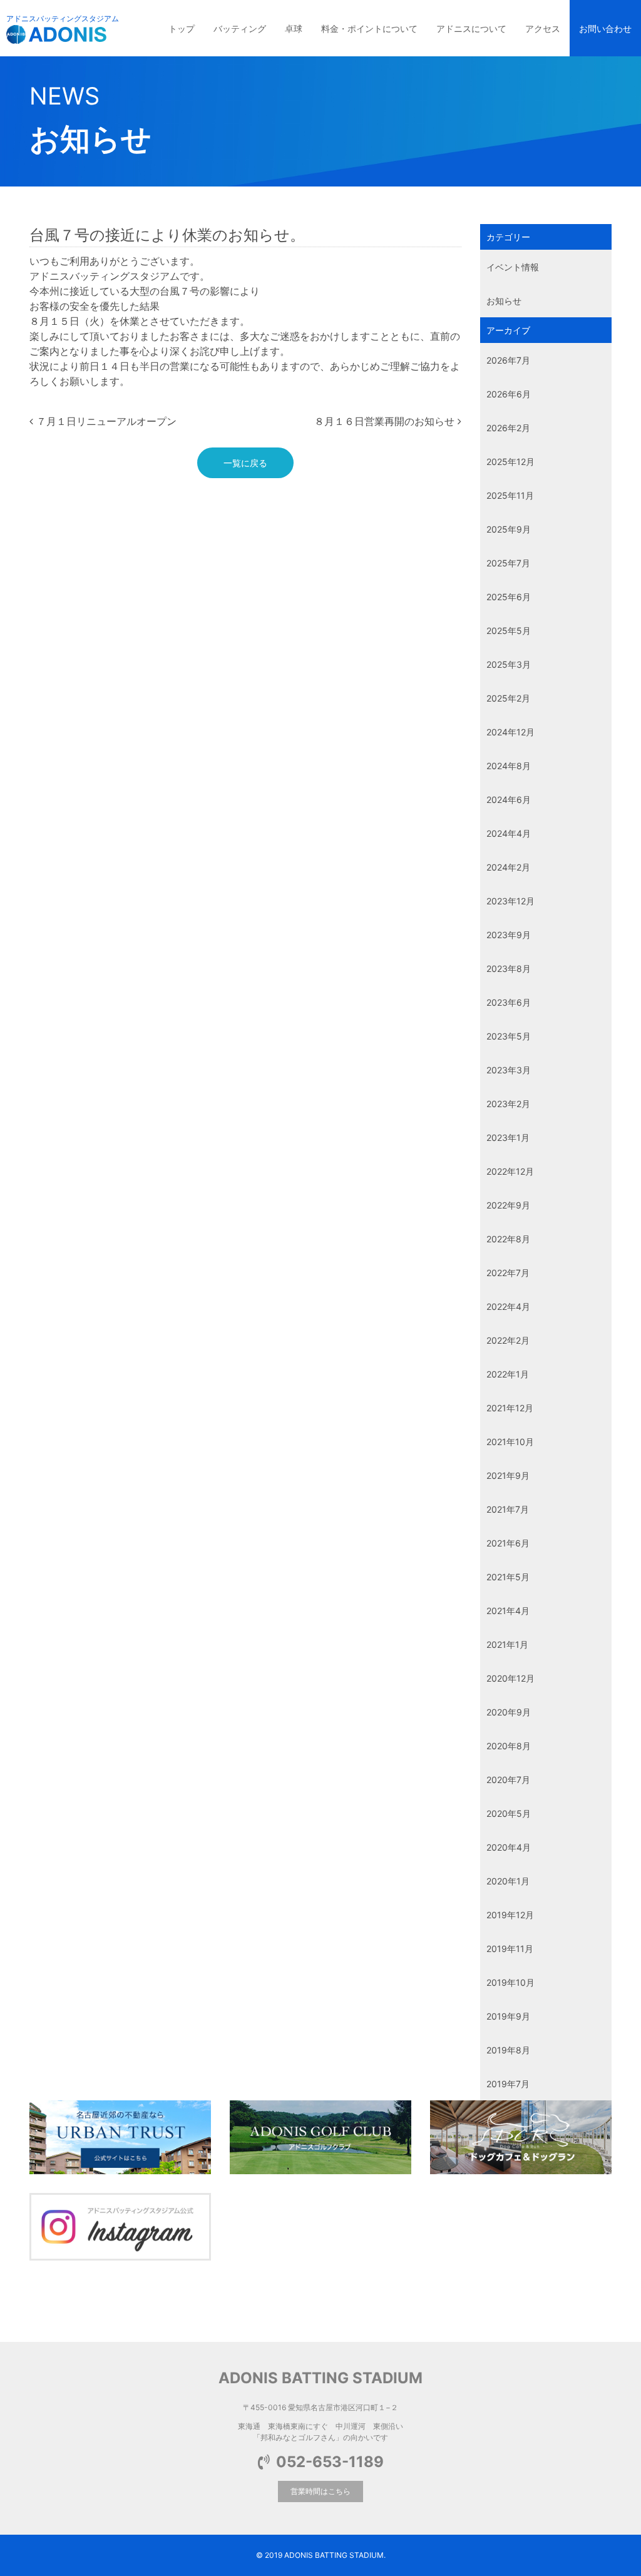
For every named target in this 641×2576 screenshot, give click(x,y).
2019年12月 (510, 1915)
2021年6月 (508, 1543)
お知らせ (504, 301)
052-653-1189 (330, 2462)
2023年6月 (509, 1002)
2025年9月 (509, 529)
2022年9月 (508, 1205)
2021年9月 (508, 1475)
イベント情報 (513, 267)
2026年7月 (508, 360)
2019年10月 (510, 1982)
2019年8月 (508, 2050)
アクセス (543, 28)
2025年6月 (509, 597)
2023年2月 (508, 1104)
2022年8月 (508, 1239)
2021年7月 (508, 1509)
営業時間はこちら (320, 2491)
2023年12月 (510, 901)
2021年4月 (508, 1611)
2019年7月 (508, 2084)
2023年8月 (509, 969)
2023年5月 (509, 1036)
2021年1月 (507, 1644)
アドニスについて (471, 28)
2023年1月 (508, 1137)
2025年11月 (510, 495)
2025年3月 (509, 664)
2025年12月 (510, 462)
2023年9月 (509, 935)
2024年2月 (508, 867)
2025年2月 (508, 698)
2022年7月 (508, 1273)
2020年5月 (509, 1813)
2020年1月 (508, 1881)
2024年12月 (510, 732)
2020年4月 (509, 1847)
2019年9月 (508, 2016)
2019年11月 (510, 1949)
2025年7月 (508, 563)
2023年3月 (509, 1070)
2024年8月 (509, 766)
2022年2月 (508, 1340)
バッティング (240, 28)
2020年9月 (509, 1712)
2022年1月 (508, 1374)
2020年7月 (508, 1780)
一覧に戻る (245, 463)
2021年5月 (508, 1577)
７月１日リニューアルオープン (105, 421)
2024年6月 (509, 800)
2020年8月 (509, 1746)
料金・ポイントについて (369, 28)
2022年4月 (508, 1306)
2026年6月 (509, 394)
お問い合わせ (605, 28)
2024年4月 (509, 833)
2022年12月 (510, 1171)
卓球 (294, 28)
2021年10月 (510, 1442)
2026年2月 (508, 428)
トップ (182, 28)
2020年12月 (510, 1678)
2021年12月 (510, 1408)
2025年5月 (509, 631)
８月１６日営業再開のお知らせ (386, 421)
